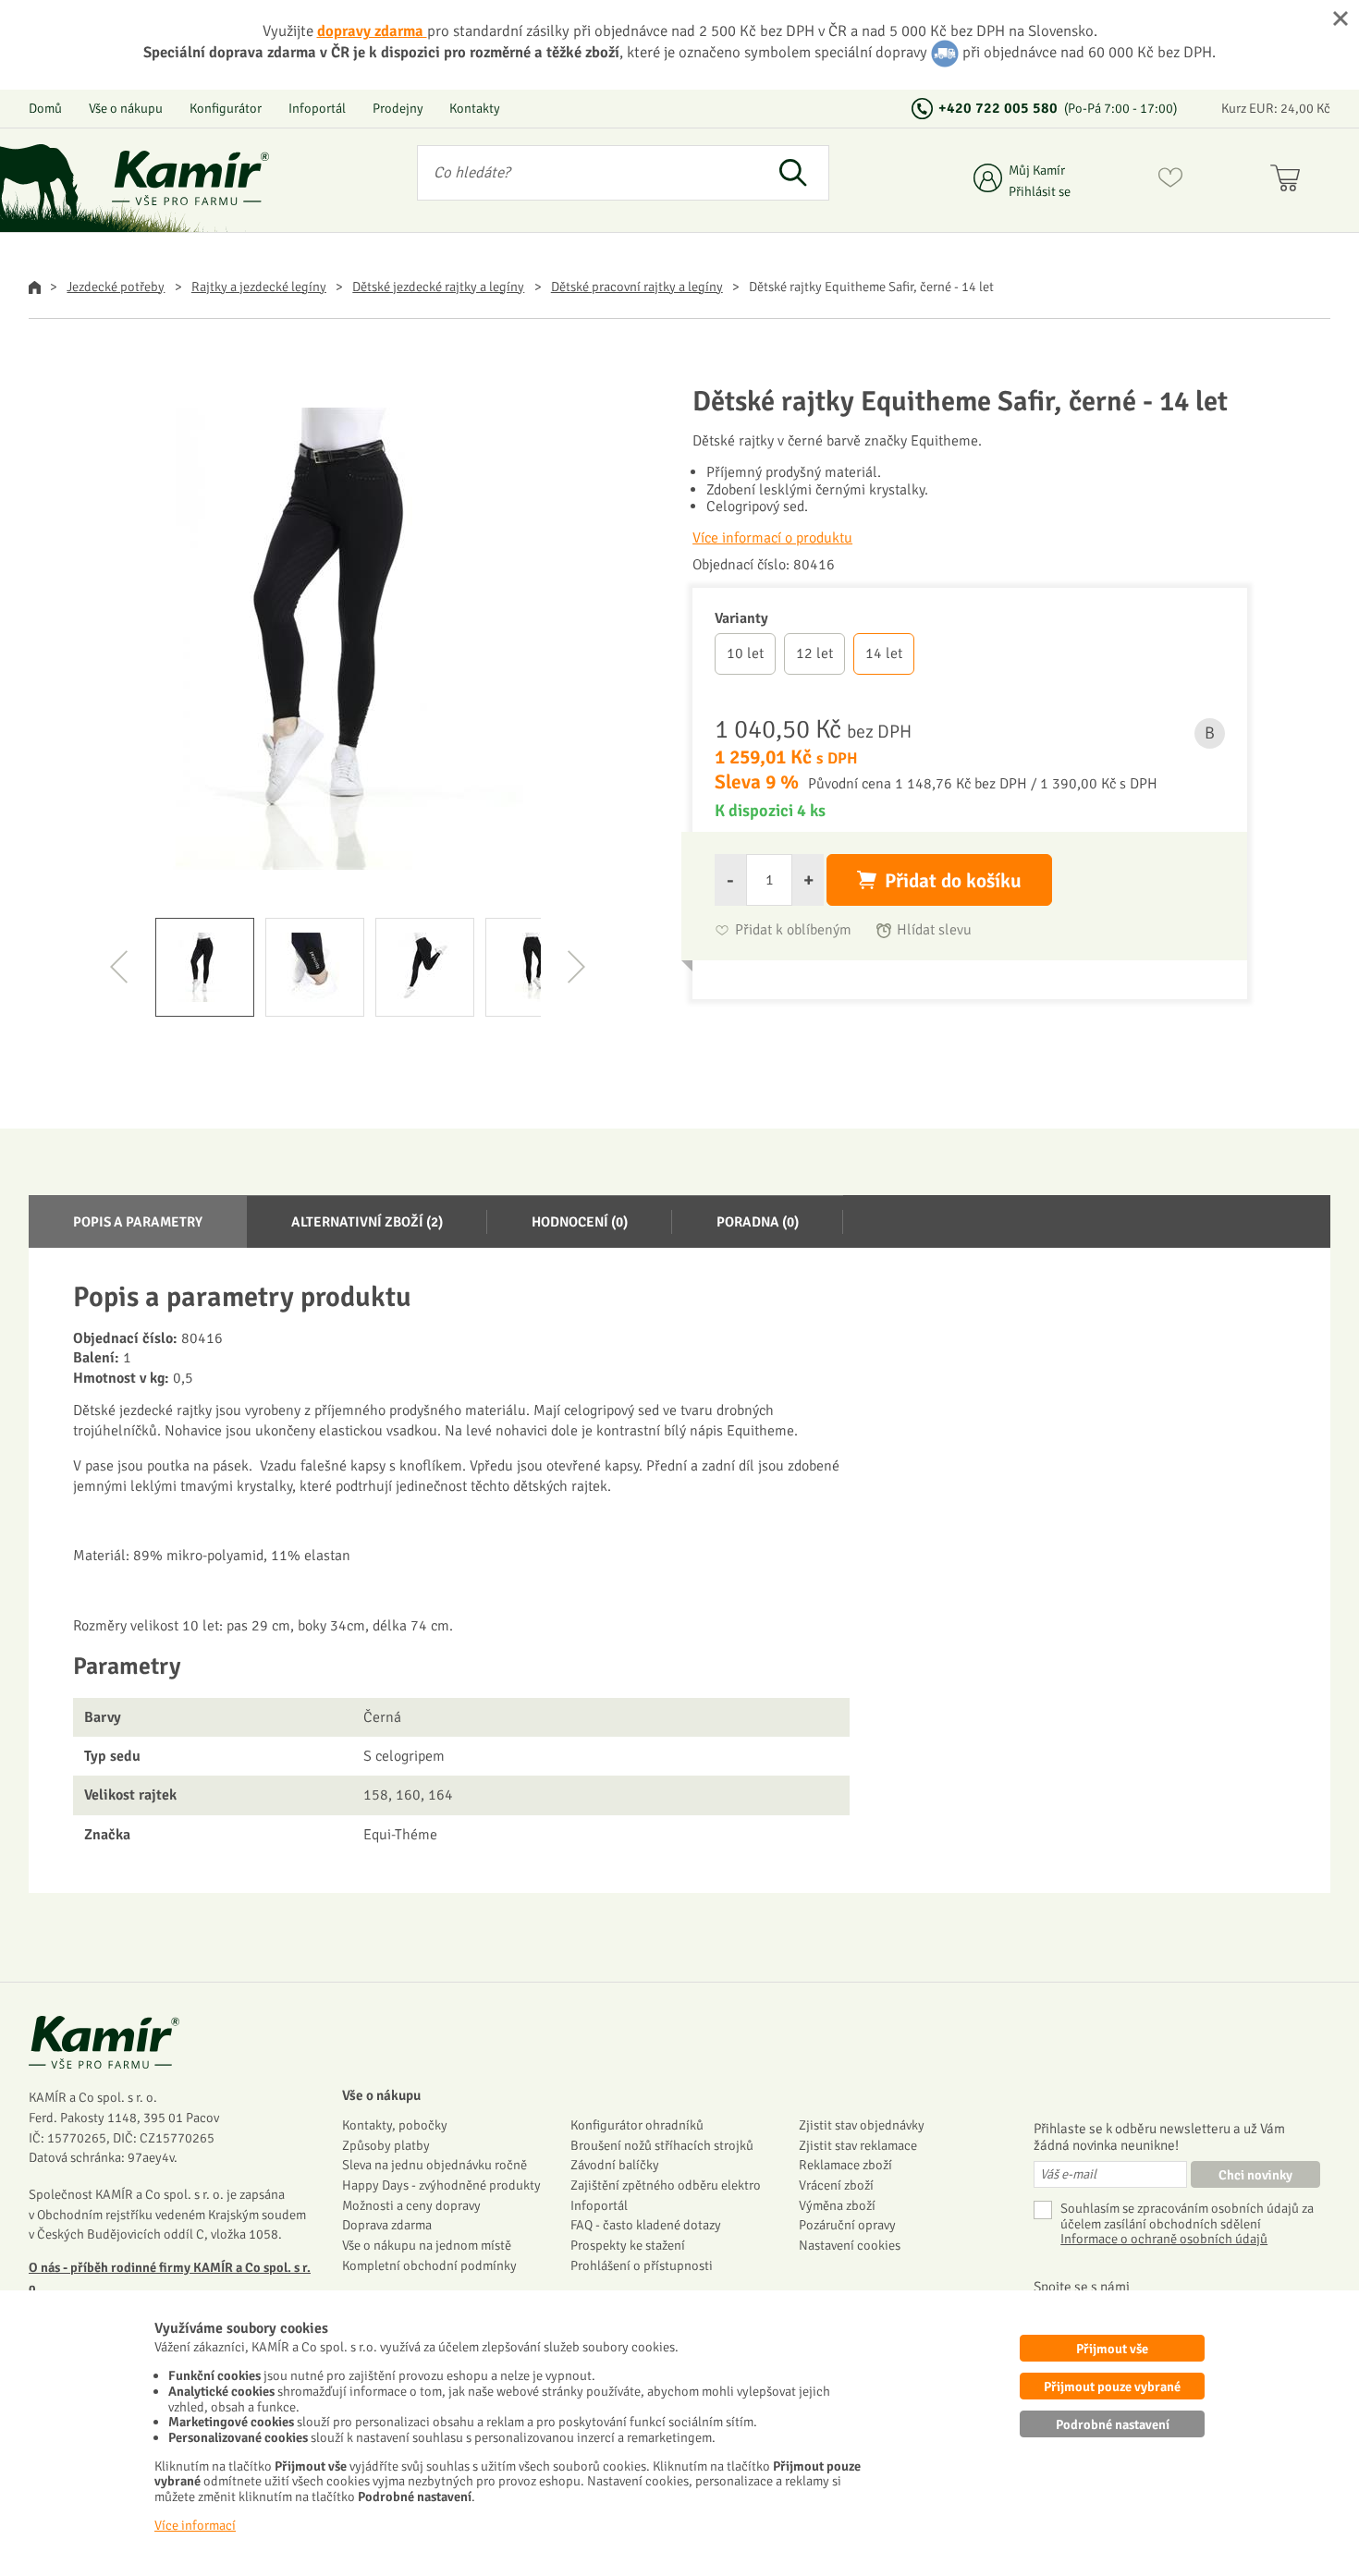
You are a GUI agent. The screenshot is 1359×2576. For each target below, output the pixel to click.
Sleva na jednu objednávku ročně (435, 2165)
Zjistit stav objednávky (862, 2125)
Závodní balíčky (615, 2165)
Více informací (195, 2525)
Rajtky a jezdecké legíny (259, 287)
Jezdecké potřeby (116, 287)
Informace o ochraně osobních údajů (1164, 2239)
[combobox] (587, 173)
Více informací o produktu (772, 538)
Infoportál (317, 108)
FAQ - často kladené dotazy (646, 2225)
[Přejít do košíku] (1289, 181)
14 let (884, 653)
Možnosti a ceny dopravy (411, 2205)
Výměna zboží (837, 2205)
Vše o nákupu (126, 108)
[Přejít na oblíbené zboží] (1170, 181)
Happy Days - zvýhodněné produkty (441, 2185)
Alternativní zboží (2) (367, 1222)
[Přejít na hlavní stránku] (190, 178)
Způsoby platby (386, 2145)
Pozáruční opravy (847, 2225)
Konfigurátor (226, 108)
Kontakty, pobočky (395, 2125)
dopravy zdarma (372, 31)
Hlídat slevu (934, 930)
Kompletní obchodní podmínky (429, 2265)
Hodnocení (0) (580, 1222)
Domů (45, 108)
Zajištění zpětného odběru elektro (666, 2185)
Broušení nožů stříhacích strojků (662, 2145)
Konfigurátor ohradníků (637, 2125)
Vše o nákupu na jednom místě (427, 2245)
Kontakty (475, 108)
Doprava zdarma (387, 2225)
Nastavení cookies (850, 2245)
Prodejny (398, 108)
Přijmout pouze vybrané (1112, 2387)
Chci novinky (1255, 2175)
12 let (814, 653)
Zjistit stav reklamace (858, 2145)
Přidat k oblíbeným (793, 930)
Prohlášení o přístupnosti (642, 2265)
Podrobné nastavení (1113, 2424)
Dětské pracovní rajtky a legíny (637, 287)
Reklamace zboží (845, 2165)
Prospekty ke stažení (628, 2245)
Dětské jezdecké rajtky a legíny (438, 287)
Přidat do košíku (953, 881)
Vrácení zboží (836, 2185)
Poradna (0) (758, 1222)
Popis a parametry (138, 1222)
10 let (745, 653)
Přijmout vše (1112, 2349)
